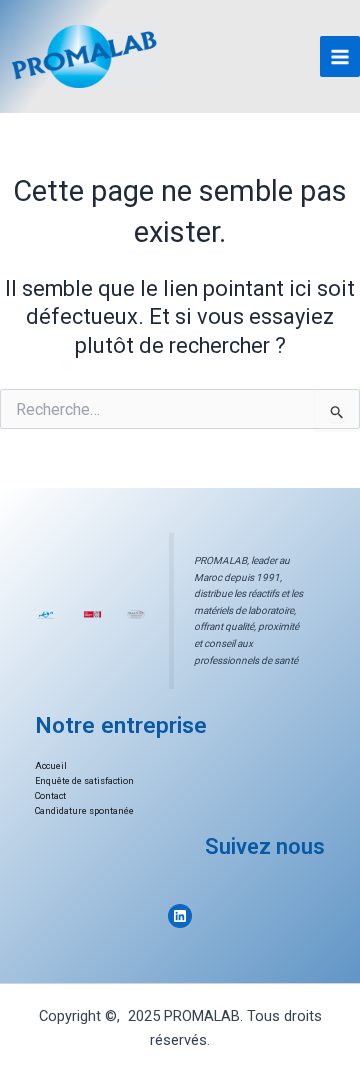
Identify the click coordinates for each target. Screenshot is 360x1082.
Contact (50, 796)
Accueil (51, 766)
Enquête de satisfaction (84, 781)
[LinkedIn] (180, 916)
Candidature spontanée (84, 811)
